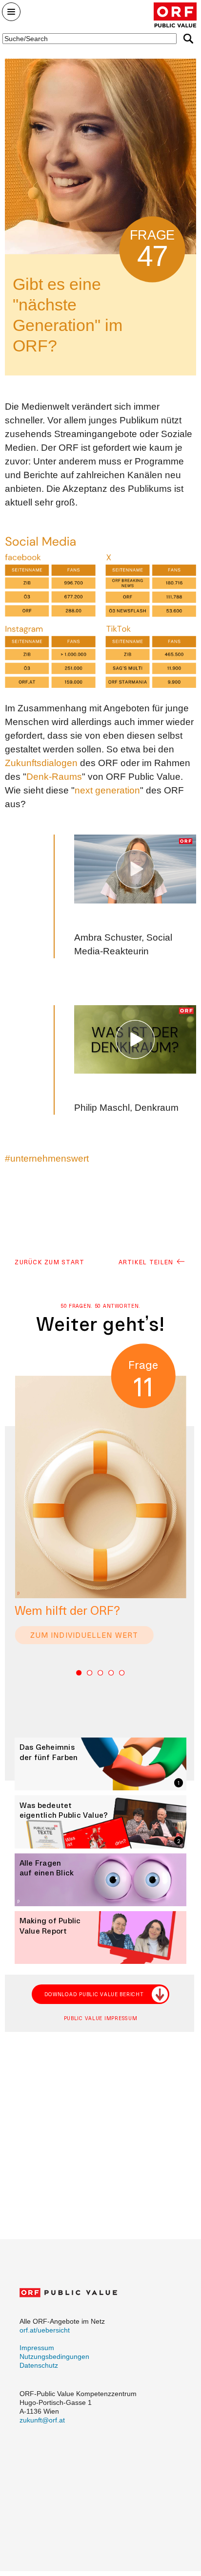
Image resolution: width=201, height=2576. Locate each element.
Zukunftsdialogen (41, 763)
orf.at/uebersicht (45, 2330)
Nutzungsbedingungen (54, 2356)
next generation (107, 790)
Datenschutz (39, 2365)
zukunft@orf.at (42, 2420)
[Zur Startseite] (175, 15)
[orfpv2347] (135, 869)
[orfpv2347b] (135, 1040)
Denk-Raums (54, 777)
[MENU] (11, 14)
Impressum (37, 2348)
